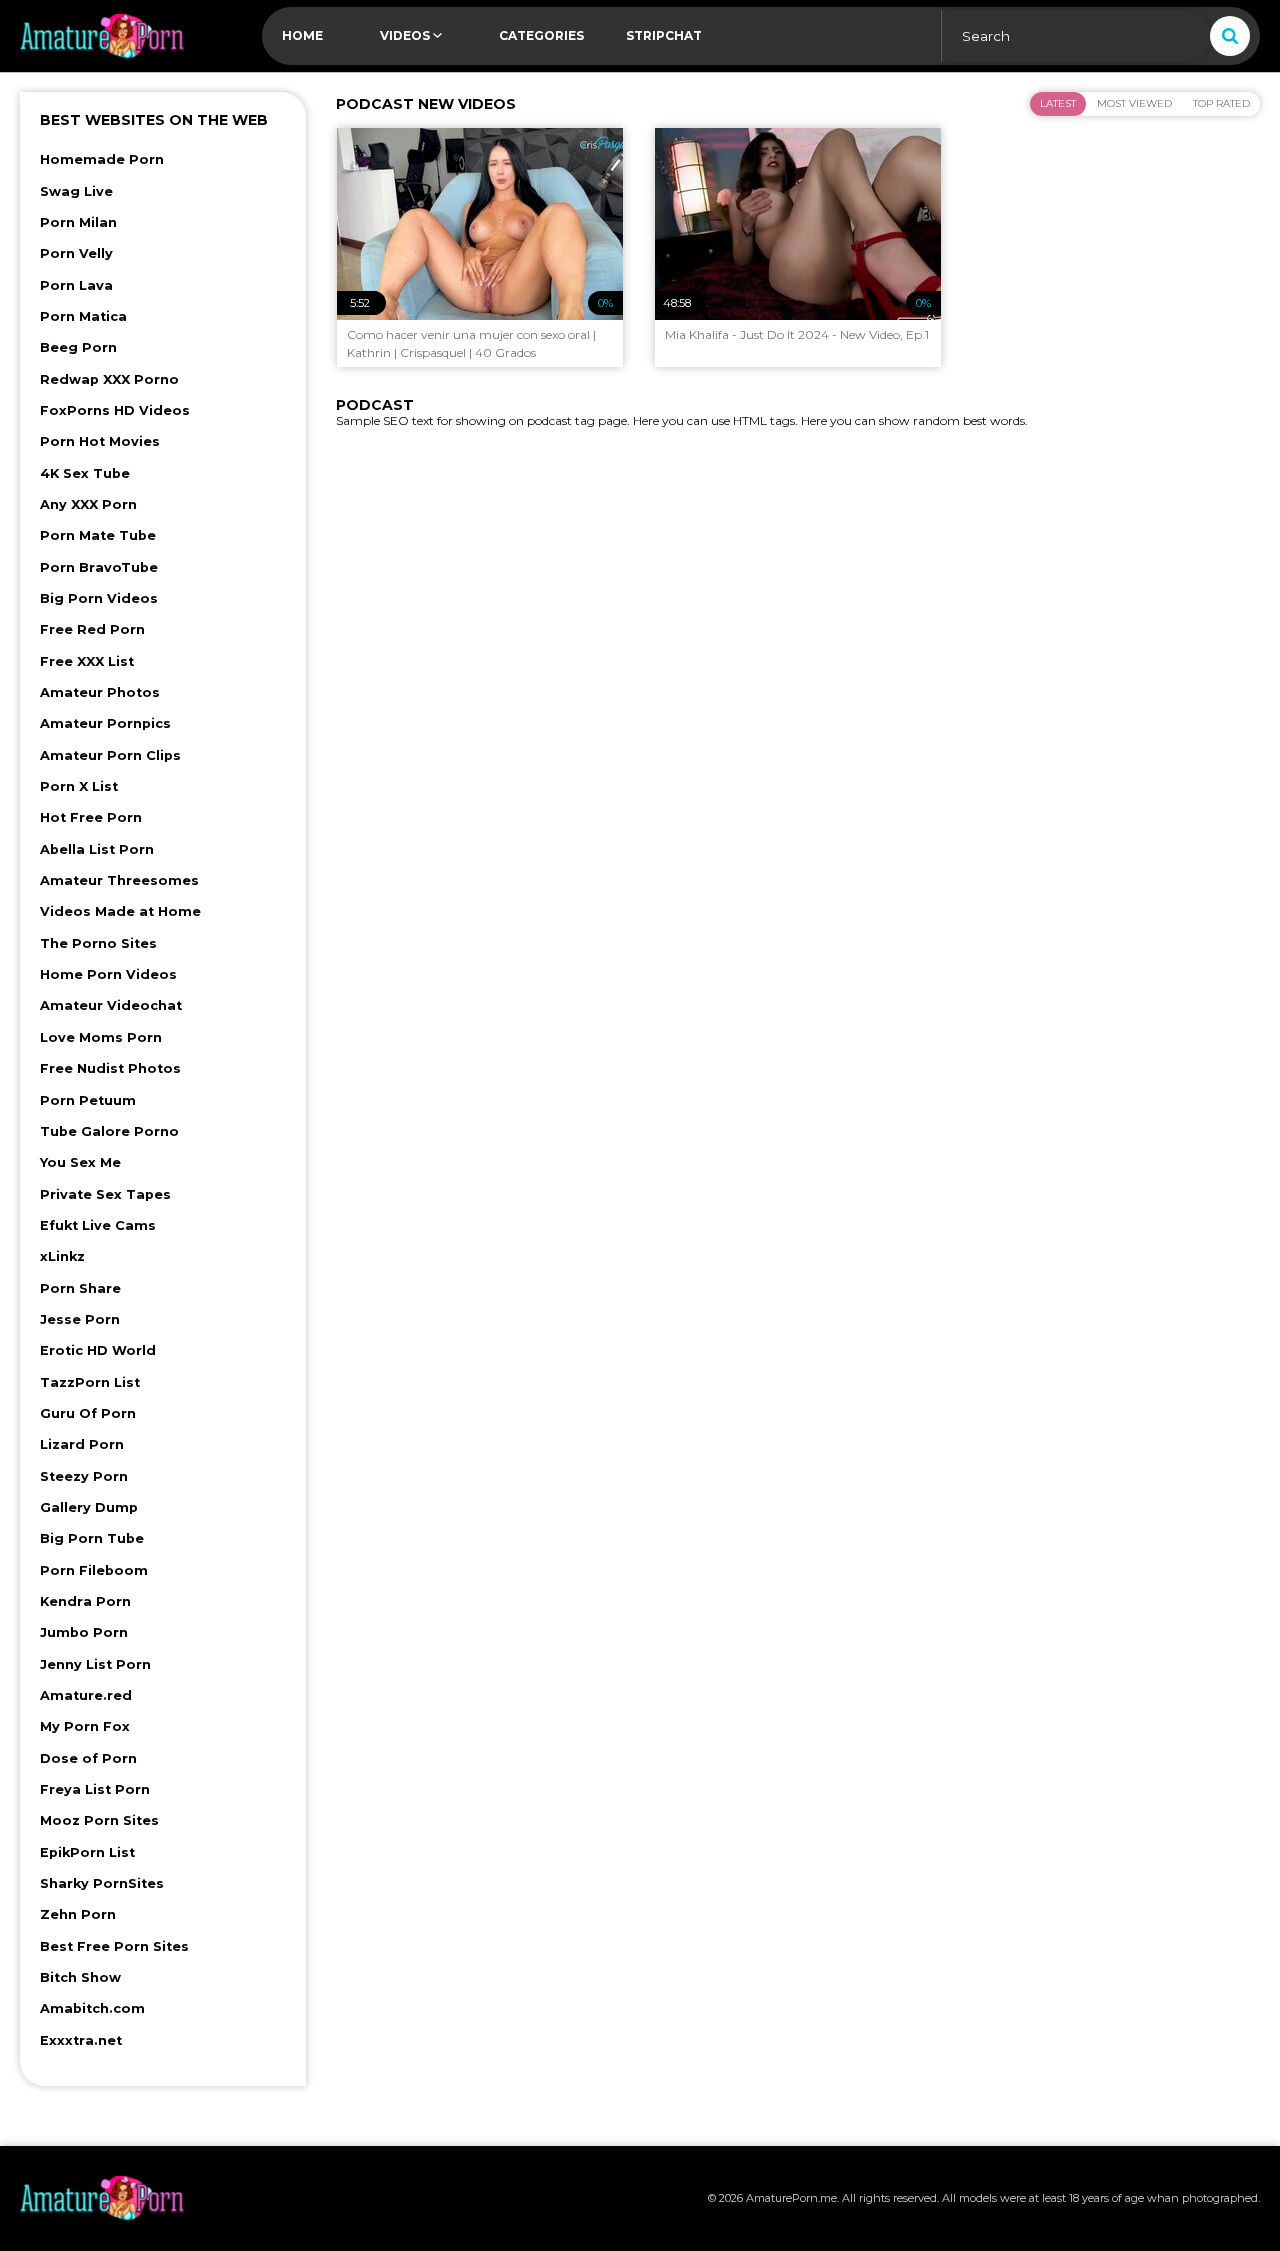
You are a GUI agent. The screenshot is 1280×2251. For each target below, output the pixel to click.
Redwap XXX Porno (109, 379)
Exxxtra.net (81, 2040)
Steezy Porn (84, 1476)
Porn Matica (83, 316)
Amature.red (86, 1695)
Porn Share (80, 1288)
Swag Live (76, 191)
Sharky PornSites (102, 1883)
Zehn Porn (78, 1914)
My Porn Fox (85, 1726)
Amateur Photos (100, 692)
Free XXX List (87, 661)
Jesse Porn (80, 1319)
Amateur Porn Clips (110, 755)
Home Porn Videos (108, 974)
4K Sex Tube (85, 473)
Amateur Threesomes (119, 880)
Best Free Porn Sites (114, 1946)
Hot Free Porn (91, 817)
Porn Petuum (88, 1100)
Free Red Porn (92, 629)
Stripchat (664, 35)
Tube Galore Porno (109, 1131)
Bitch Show (80, 1977)
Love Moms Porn (101, 1037)
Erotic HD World (98, 1350)
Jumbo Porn (84, 1632)
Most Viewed (1134, 103)
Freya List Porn (95, 1789)
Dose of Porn (88, 1758)
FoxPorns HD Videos (115, 410)
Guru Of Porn (88, 1413)
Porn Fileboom (94, 1570)
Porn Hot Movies (100, 441)
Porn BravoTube (99, 567)
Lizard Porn (82, 1444)
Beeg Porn (78, 347)
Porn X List (79, 786)
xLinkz (62, 1256)
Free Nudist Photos (110, 1068)
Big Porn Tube (92, 1538)
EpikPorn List (87, 1852)
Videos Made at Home (120, 911)
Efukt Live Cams (98, 1225)
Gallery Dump (89, 1507)
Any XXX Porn (88, 504)
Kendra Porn (85, 1601)
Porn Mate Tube (98, 535)
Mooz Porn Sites (99, 1820)
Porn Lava (76, 285)
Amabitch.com (92, 2008)
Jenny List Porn (95, 1664)
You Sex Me (80, 1162)
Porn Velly (76, 253)
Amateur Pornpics (105, 723)
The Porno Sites (98, 943)
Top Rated (1221, 103)
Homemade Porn (102, 159)
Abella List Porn (97, 849)
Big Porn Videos (99, 598)
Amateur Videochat (111, 1005)
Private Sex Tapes (105, 1194)
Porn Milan (78, 222)
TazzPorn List (90, 1382)
